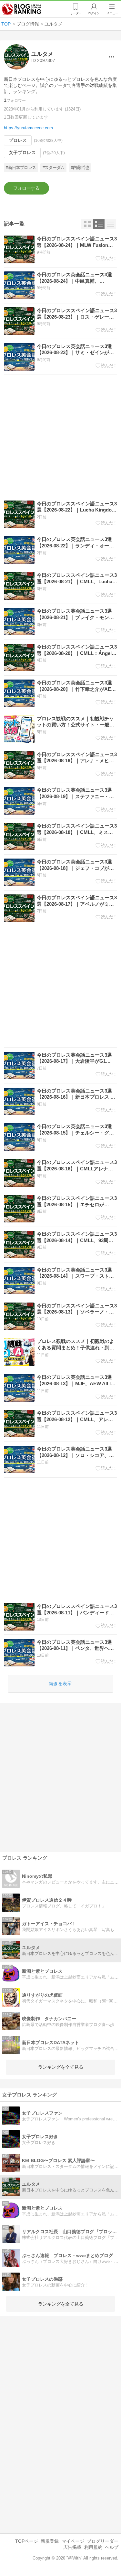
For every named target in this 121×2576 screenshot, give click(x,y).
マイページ (73, 2541)
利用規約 (93, 2547)
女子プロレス (22, 153)
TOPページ (27, 2541)
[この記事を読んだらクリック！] (106, 259)
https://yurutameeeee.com (28, 128)
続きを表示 (60, 1684)
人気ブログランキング (22, 9)
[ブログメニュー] (112, 57)
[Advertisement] (60, 435)
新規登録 (50, 2541)
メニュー (112, 13)
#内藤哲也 (80, 168)
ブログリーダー (103, 2541)
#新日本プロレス (21, 168)
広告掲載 (72, 2547)
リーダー (76, 13)
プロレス (18, 140)
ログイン (94, 13)
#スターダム (54, 168)
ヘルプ (112, 2547)
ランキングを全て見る (61, 2067)
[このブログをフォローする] (26, 188)
